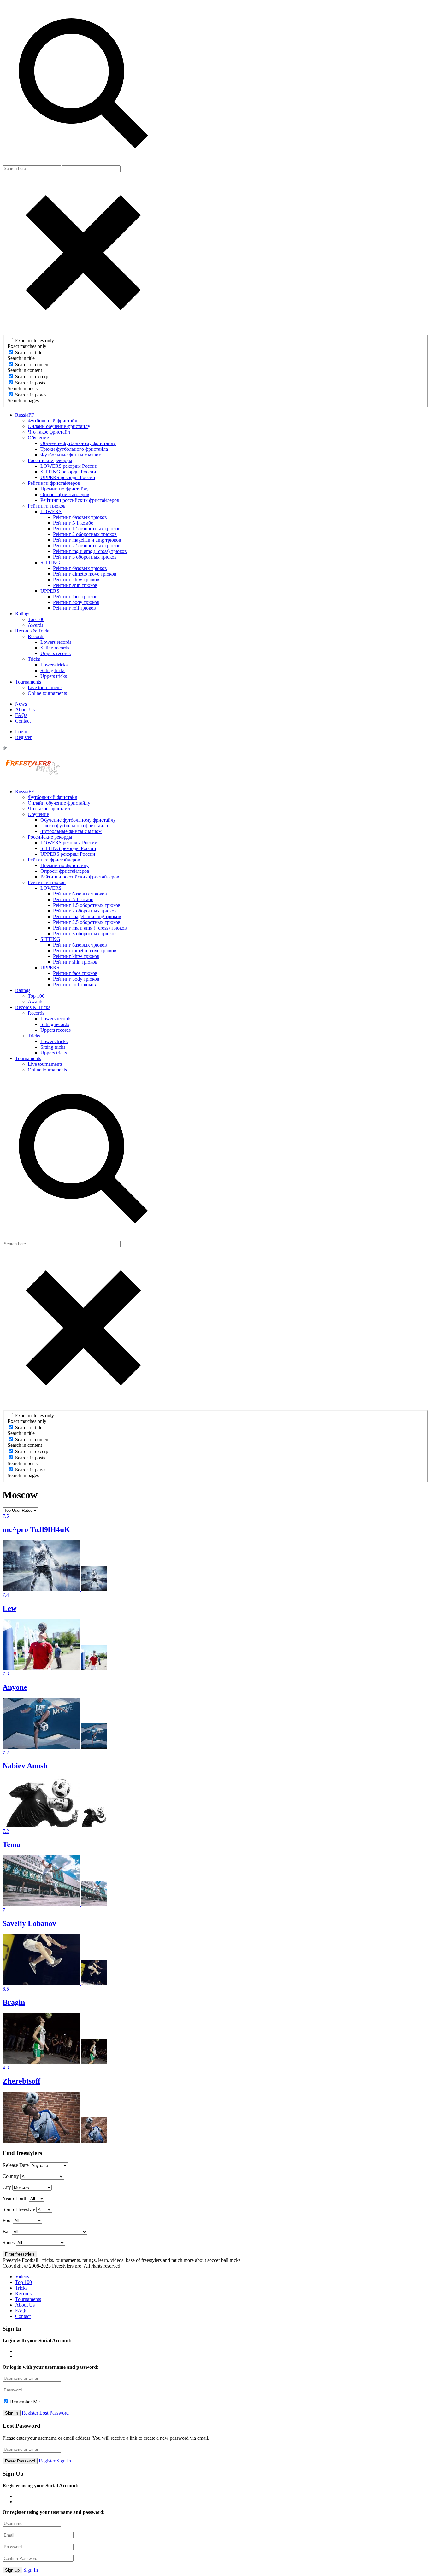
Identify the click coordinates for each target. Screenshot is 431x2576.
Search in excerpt (32, 376)
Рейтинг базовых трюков (80, 517)
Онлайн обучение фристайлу (59, 426)
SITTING (50, 563)
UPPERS (50, 591)
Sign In (64, 2461)
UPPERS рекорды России (68, 477)
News (21, 704)
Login (21, 732)
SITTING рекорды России (68, 472)
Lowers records (56, 642)
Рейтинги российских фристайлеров (80, 500)
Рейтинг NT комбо (73, 523)
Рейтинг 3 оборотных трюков (85, 557)
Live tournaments (45, 687)
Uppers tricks (54, 676)
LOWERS (51, 511)
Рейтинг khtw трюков (76, 580)
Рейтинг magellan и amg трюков (87, 540)
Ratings (23, 614)
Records (36, 636)
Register (23, 737)
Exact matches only (35, 340)
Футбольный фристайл (53, 421)
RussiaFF (25, 415)
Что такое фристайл (49, 432)
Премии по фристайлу (65, 489)
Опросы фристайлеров (65, 494)
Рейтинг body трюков (76, 602)
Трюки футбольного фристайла (74, 449)
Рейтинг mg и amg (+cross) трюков (90, 551)
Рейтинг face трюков (75, 597)
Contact (23, 721)
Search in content (32, 364)
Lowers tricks (54, 665)
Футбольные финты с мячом (71, 455)
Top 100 (36, 619)
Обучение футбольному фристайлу (78, 443)
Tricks (34, 659)
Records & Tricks (33, 631)
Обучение (38, 438)
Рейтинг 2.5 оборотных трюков (87, 546)
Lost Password (54, 2413)
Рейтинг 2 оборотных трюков (85, 534)
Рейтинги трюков (47, 506)
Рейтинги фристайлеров (54, 483)
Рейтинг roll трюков (74, 608)
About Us (25, 710)
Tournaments (28, 682)
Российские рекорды (50, 460)
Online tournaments (47, 693)
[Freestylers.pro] (34, 781)
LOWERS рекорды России (69, 466)
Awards (35, 625)
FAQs (21, 715)
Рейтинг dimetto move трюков (85, 574)
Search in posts (30, 383)
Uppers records (56, 653)
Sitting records (55, 648)
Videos (22, 2277)
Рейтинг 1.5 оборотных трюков (87, 528)
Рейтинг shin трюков (75, 585)
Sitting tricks (53, 670)
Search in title (29, 352)
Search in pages (31, 395)
